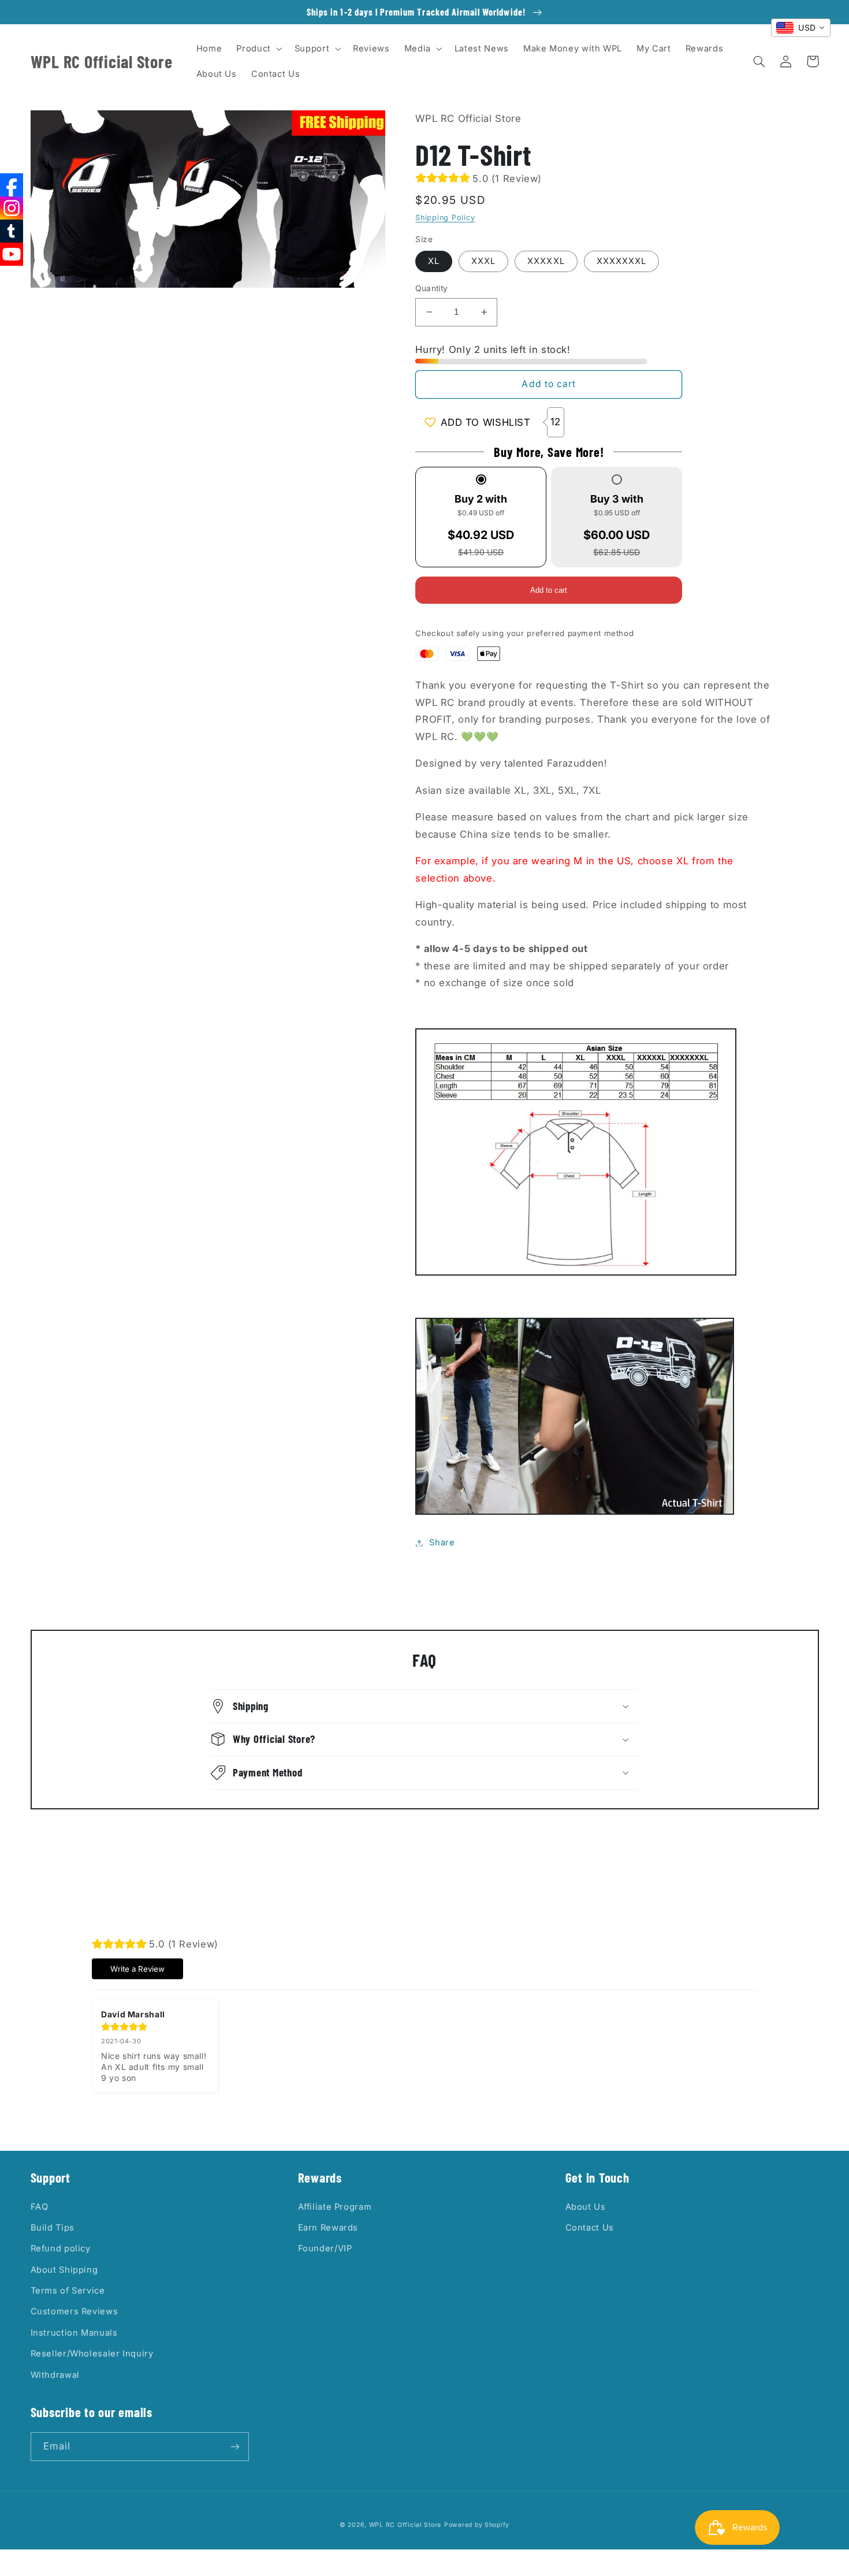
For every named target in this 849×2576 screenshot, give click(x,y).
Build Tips (53, 2228)
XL (434, 261)
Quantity (431, 288)
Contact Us (590, 2228)
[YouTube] (12, 254)
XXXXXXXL (621, 261)
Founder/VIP (325, 2248)
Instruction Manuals (74, 2333)
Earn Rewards (328, 2228)
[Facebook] (12, 185)
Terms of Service (68, 2291)
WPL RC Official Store (405, 2525)
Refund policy (61, 2248)
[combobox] (801, 28)
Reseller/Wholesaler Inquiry (92, 2354)
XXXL (483, 261)
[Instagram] (12, 208)
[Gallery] (208, 199)
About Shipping (64, 2270)
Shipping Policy (445, 218)
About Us (586, 2207)
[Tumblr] (12, 231)
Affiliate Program (335, 2207)
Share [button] (442, 1542)
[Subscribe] (234, 2446)
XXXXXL (546, 261)
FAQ (40, 2207)
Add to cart (549, 590)
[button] (258, 49)
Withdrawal (55, 2375)
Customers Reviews (75, 2311)
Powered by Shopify (477, 2525)
